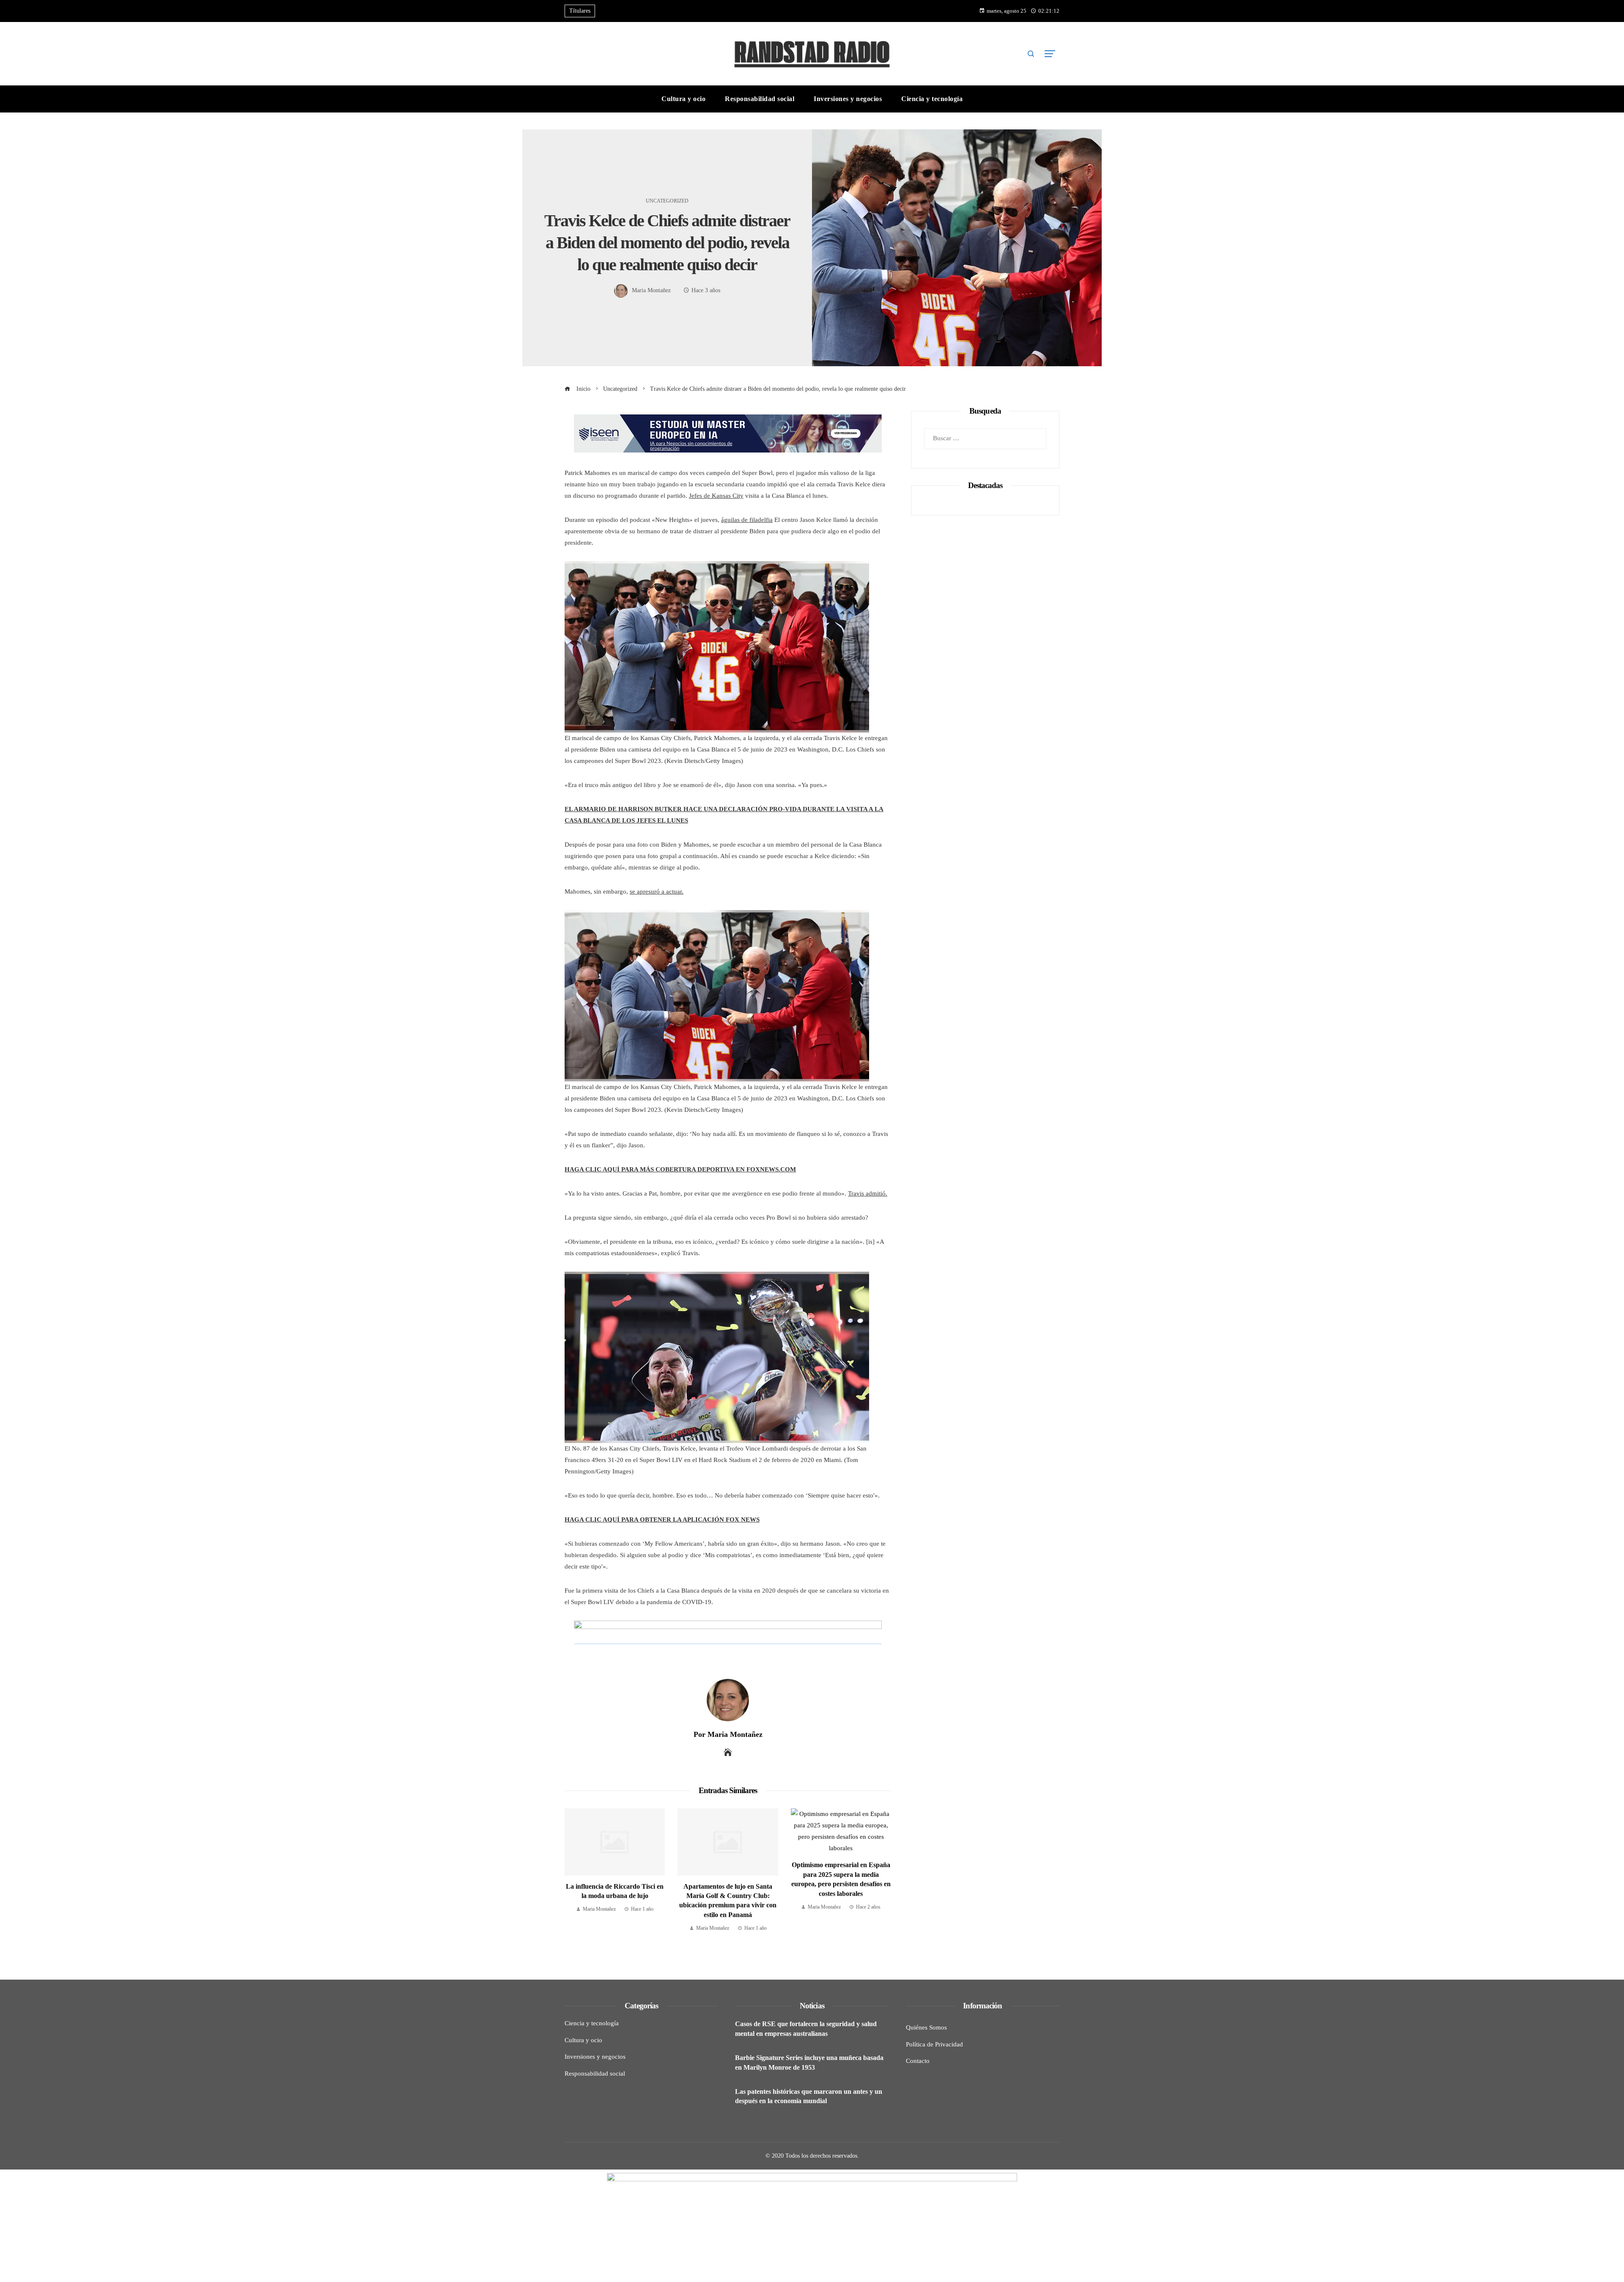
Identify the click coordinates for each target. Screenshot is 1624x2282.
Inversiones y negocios (595, 2057)
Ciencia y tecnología (592, 2023)
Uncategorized (667, 201)
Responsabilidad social (595, 2074)
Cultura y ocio (583, 2040)
